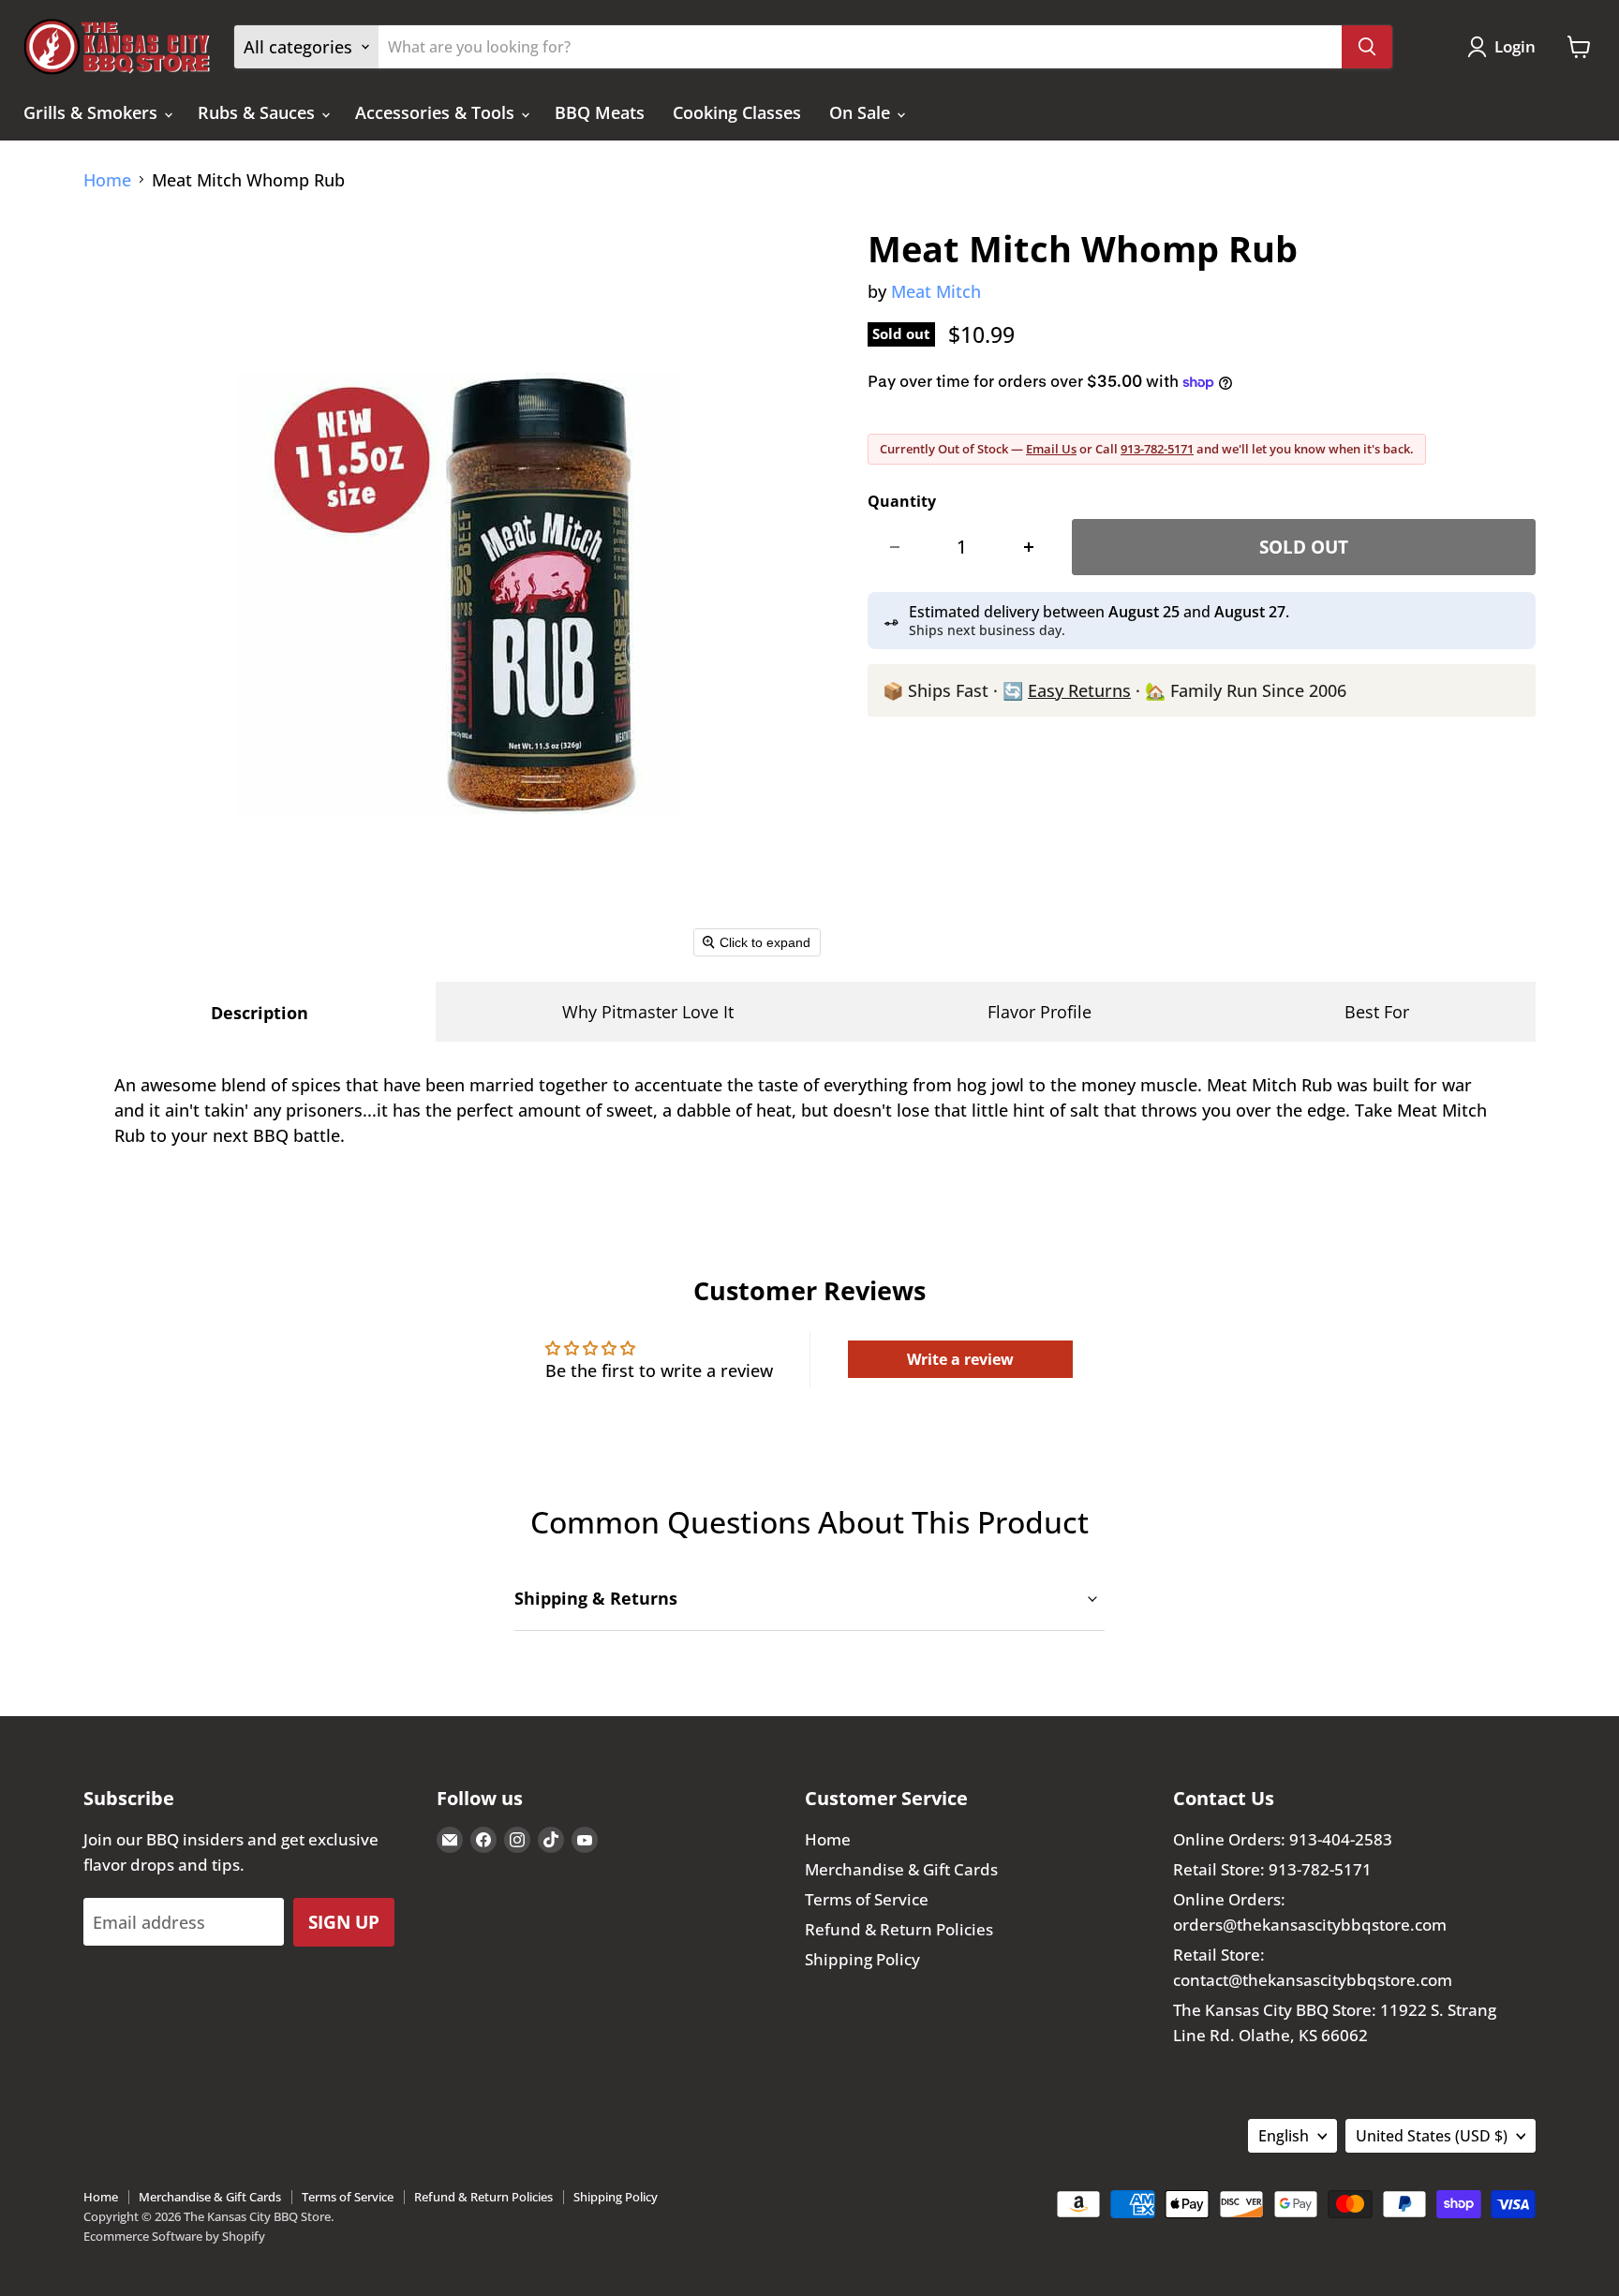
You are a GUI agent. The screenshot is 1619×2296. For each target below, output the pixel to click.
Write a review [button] (960, 1359)
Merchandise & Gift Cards (901, 1869)
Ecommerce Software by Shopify (174, 2236)
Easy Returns (1079, 690)
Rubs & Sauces (259, 112)
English (1284, 2136)
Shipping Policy (862, 1959)
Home (107, 180)
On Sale (862, 112)
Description (260, 1013)
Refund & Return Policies (899, 1929)
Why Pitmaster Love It (648, 1012)
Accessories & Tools (437, 112)
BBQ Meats (600, 112)
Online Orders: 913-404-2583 (1283, 1839)
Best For (1377, 1012)
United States (1432, 2136)
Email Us (1051, 449)
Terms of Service (867, 1899)
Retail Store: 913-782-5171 (1272, 1869)
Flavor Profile (1040, 1012)
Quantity (902, 501)
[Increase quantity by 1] (1029, 547)
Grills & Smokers (93, 112)
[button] (1506, 47)
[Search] (1367, 47)
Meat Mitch (936, 291)
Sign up (344, 1922)
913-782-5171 (1157, 449)
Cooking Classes (737, 112)
